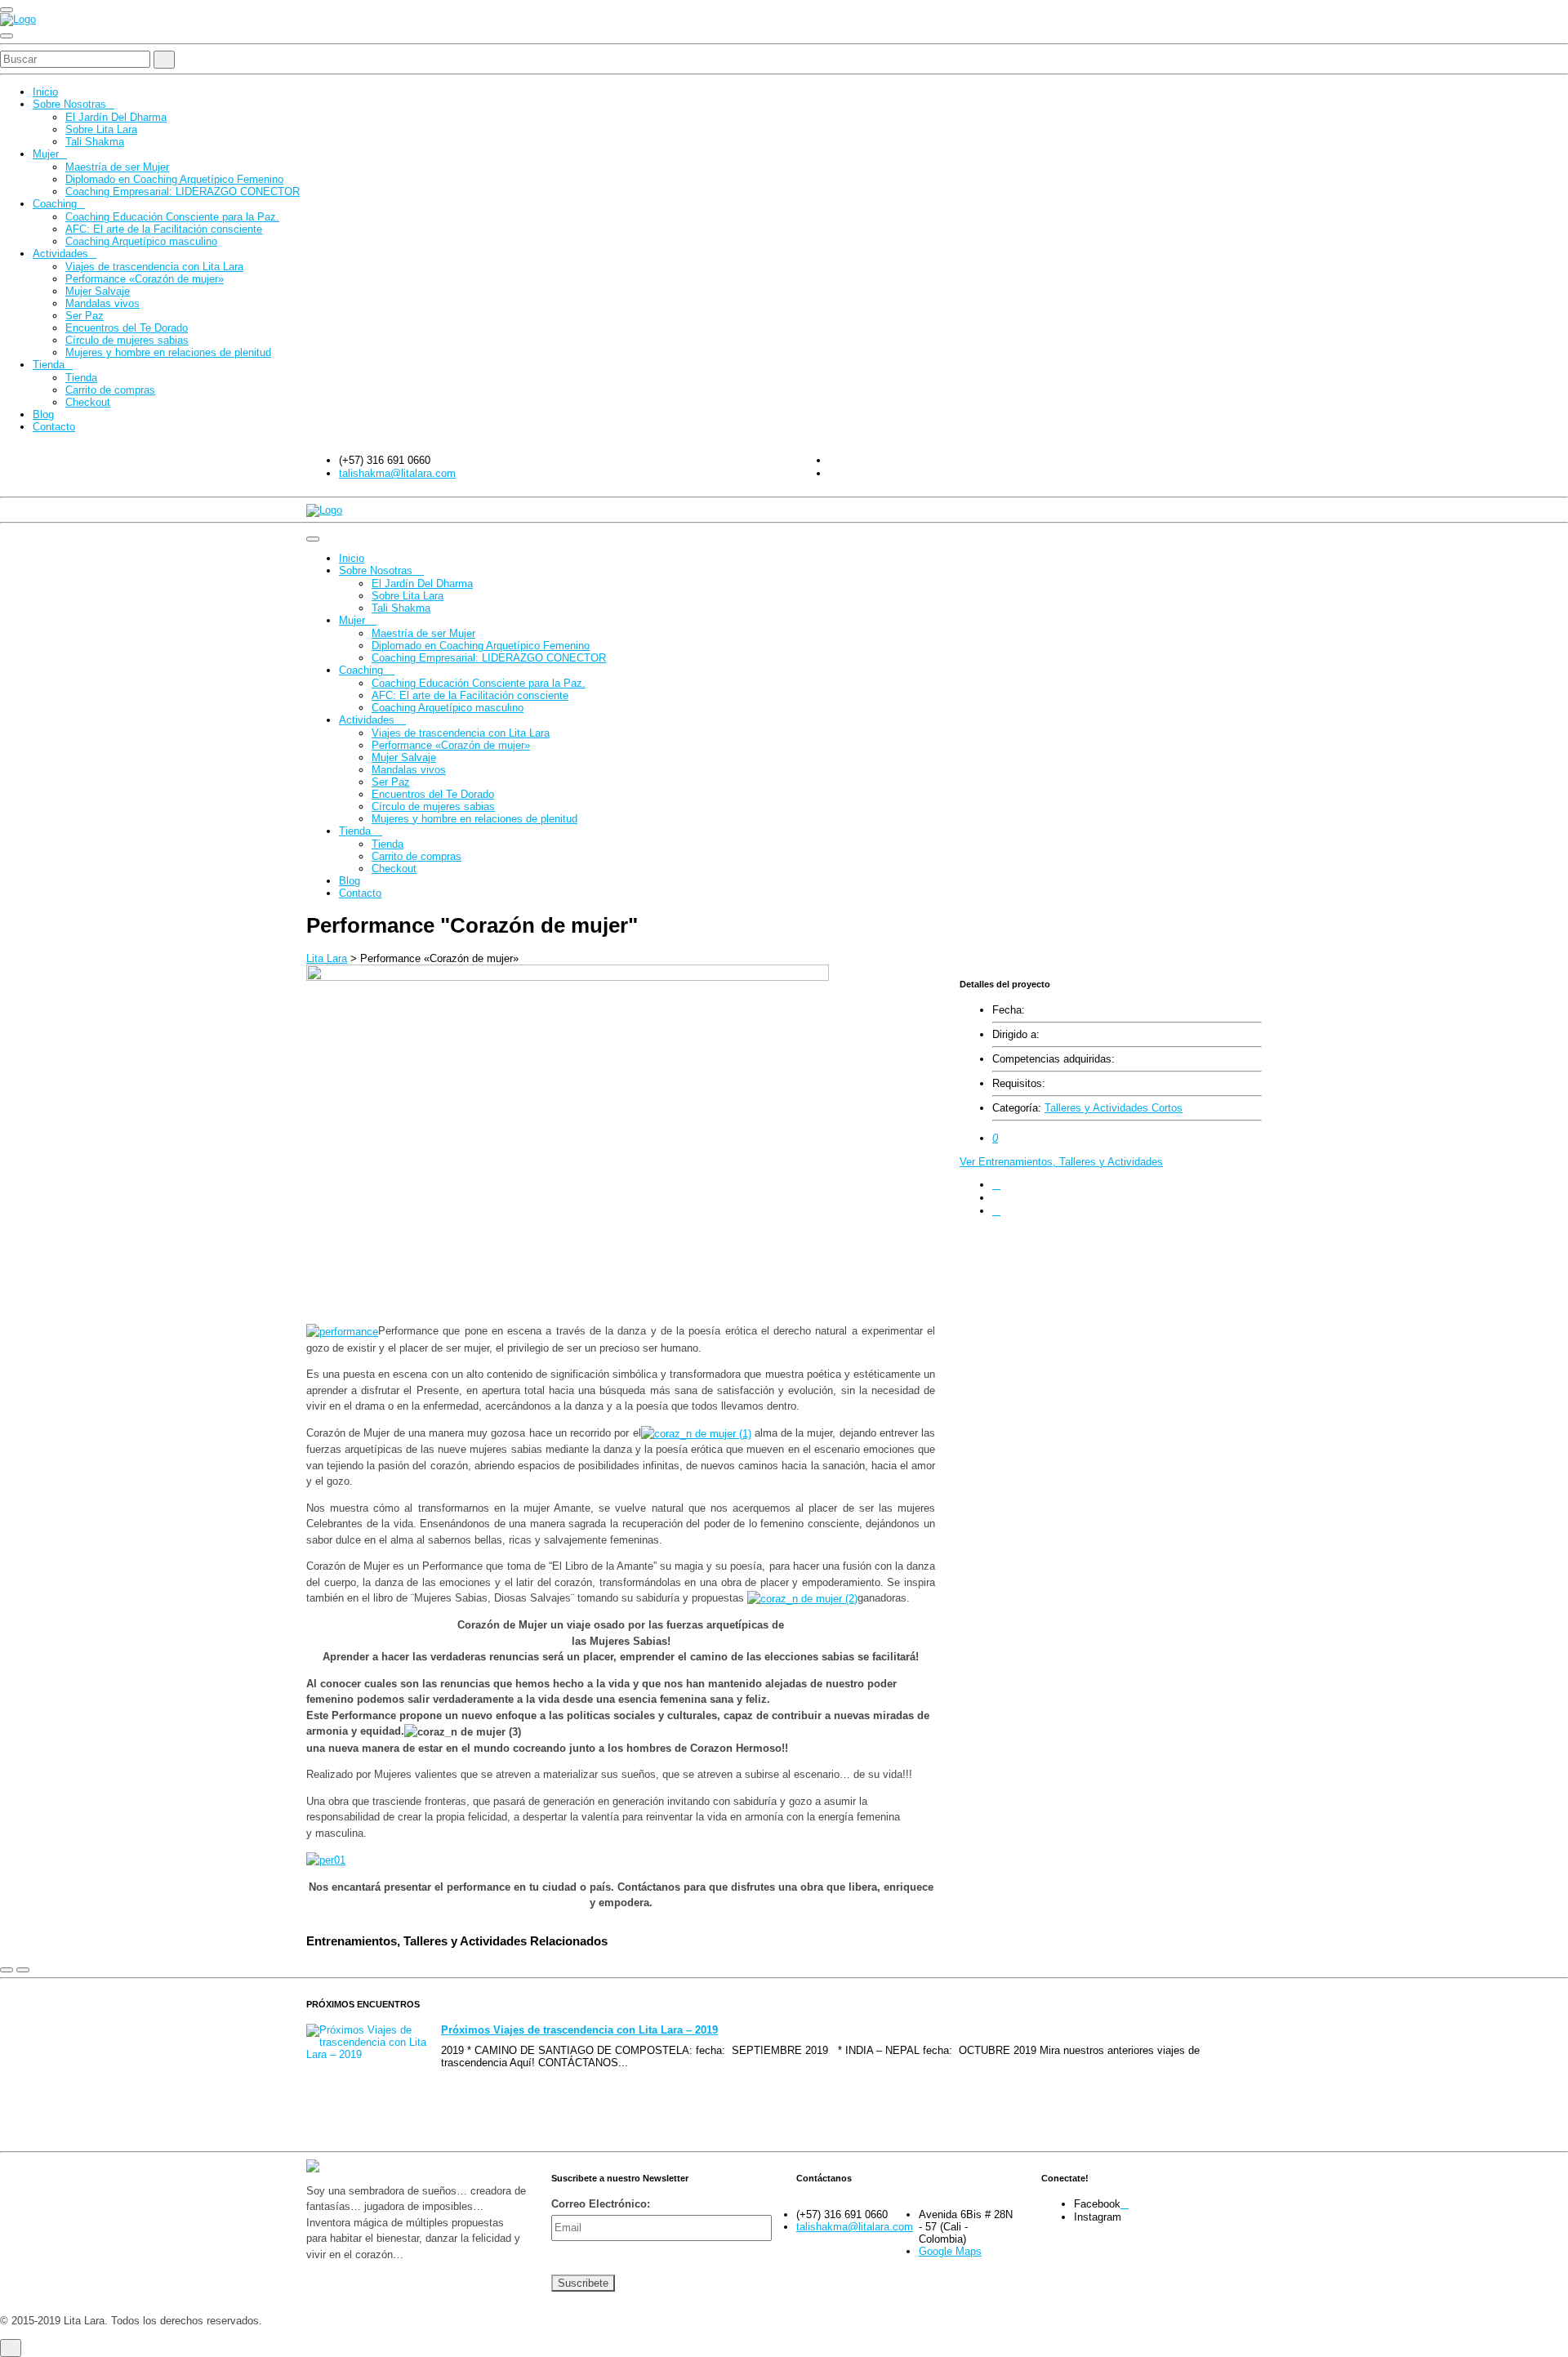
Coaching (55, 204)
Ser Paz (85, 316)
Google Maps (950, 2251)
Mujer (46, 154)
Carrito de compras (110, 390)
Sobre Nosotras (69, 104)
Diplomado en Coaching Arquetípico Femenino (174, 179)
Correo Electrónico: (601, 2204)
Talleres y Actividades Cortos (1114, 1108)
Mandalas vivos (102, 303)
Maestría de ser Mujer (117, 167)
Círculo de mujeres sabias (127, 340)
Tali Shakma (95, 142)
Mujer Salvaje (98, 291)
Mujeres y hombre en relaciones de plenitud (168, 352)
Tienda (49, 365)
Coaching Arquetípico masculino (141, 241)
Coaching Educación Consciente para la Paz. (172, 217)
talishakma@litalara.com (397, 473)
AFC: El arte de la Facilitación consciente (164, 229)
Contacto (54, 427)
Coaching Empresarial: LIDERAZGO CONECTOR (183, 192)
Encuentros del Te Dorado (127, 328)
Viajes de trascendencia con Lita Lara (154, 267)
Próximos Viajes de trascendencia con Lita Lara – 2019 (579, 2030)
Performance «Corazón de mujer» (145, 279)
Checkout (88, 402)
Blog (43, 414)
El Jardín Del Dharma (116, 117)
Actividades (60, 254)
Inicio (45, 92)
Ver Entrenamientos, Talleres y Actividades (1061, 1162)
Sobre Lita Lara (101, 129)
